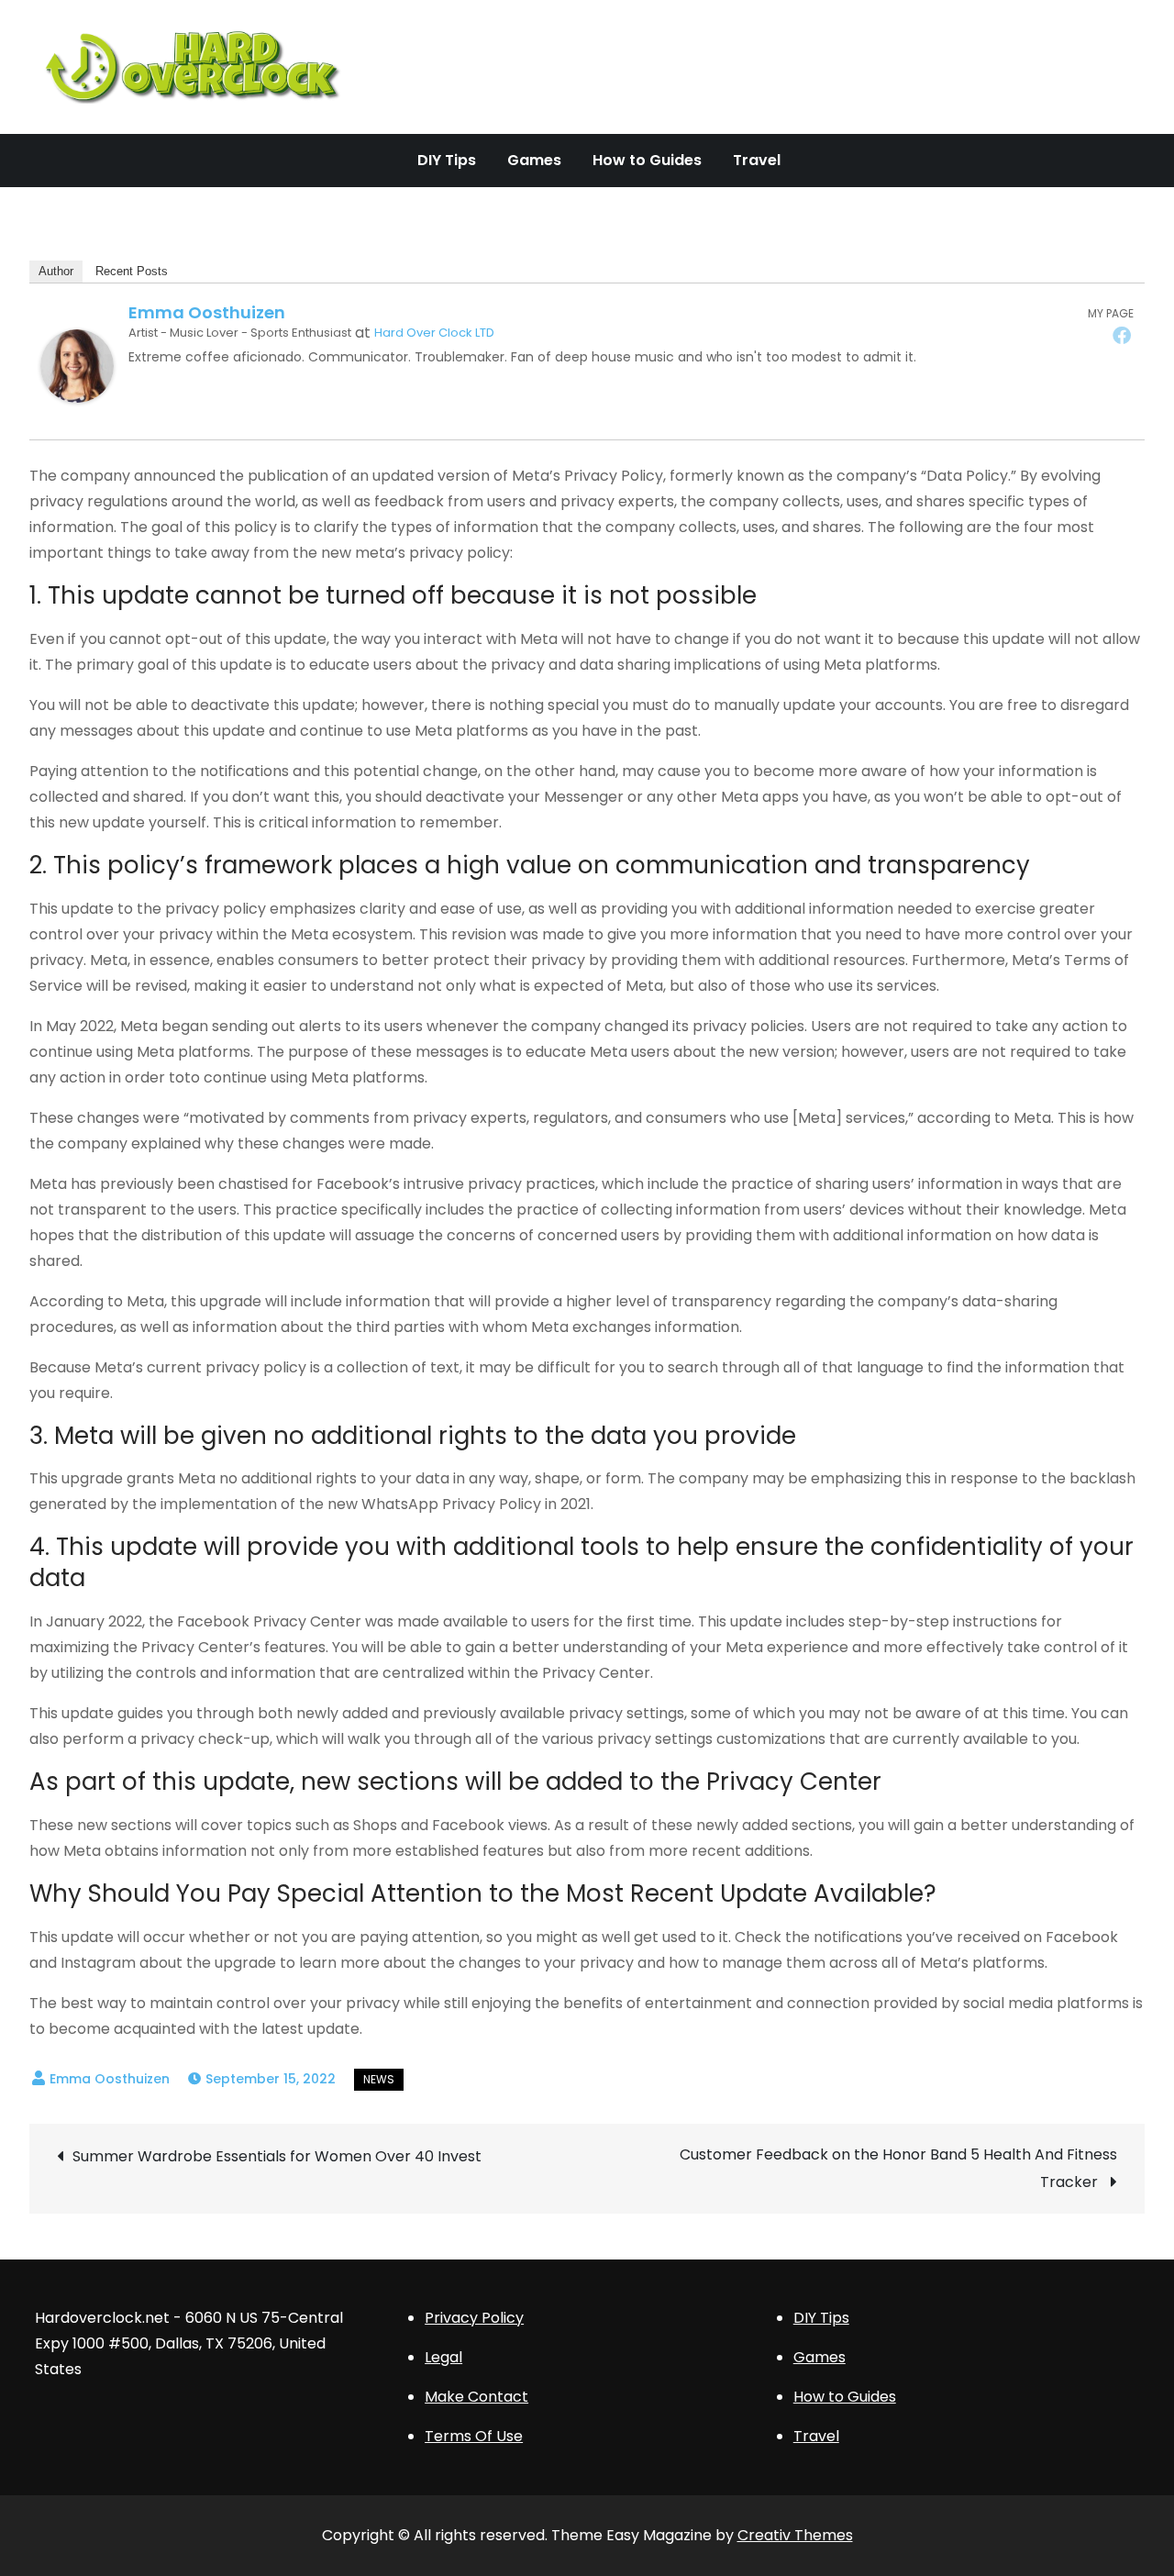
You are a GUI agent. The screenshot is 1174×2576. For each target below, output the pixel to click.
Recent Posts (132, 271)
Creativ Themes (795, 2535)
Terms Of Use (474, 2436)
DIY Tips (447, 160)
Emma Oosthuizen (207, 312)
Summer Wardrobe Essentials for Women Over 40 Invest (277, 2156)
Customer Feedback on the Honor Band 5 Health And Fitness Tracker (898, 2168)
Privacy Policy (474, 2318)
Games (534, 160)
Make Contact (476, 2397)
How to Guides (647, 160)
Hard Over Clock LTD (434, 333)
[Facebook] (1122, 335)
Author (56, 271)
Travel (757, 160)
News (379, 2079)
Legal (443, 2357)
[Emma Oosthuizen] (77, 366)
